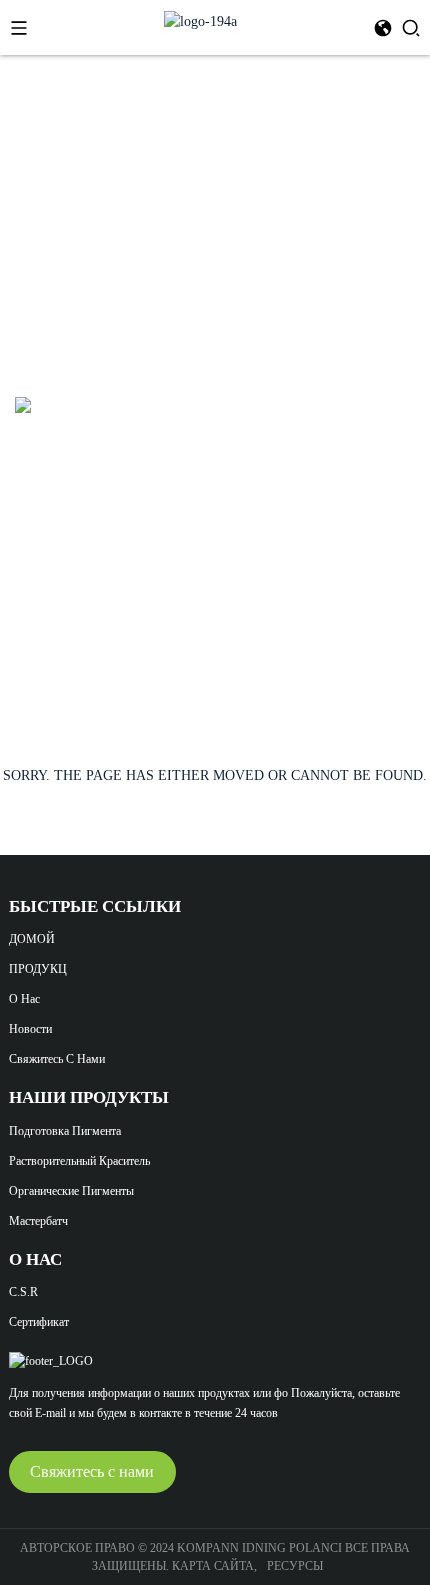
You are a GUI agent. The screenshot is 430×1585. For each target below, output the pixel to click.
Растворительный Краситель (79, 1161)
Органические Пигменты (71, 1191)
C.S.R (23, 1292)
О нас (24, 999)
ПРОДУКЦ (38, 969)
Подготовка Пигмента (65, 1131)
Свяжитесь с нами (57, 1059)
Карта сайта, (216, 1566)
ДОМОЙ (32, 939)
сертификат (39, 1322)
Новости (30, 1029)
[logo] (200, 20)
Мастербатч (38, 1221)
